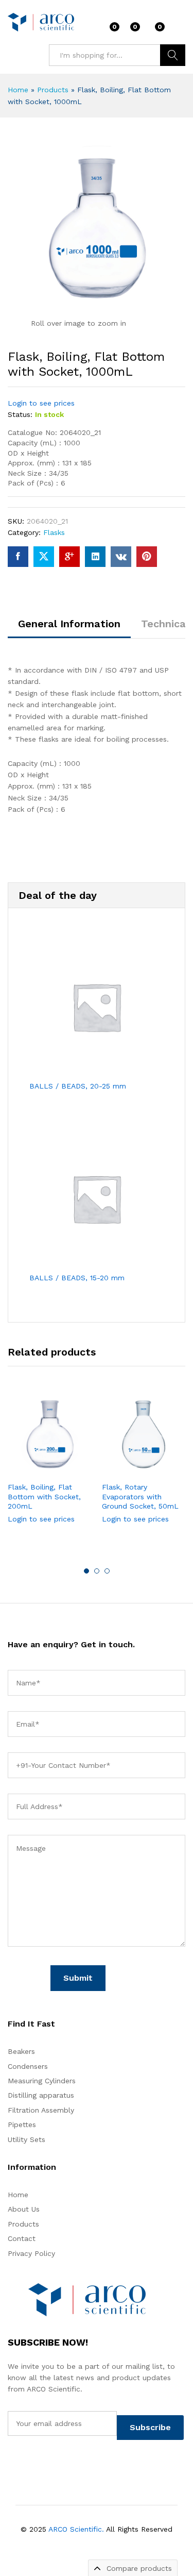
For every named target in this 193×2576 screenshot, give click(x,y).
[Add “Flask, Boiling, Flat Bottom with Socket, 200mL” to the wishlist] (72, 1470)
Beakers (21, 2051)
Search (173, 55)
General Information (69, 624)
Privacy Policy (31, 2253)
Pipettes (22, 2125)
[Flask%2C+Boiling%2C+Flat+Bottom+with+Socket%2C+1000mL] (44, 557)
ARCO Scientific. (76, 2529)
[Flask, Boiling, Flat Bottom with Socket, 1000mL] (18, 557)
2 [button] (97, 1571)
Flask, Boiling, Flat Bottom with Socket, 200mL (44, 1496)
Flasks (54, 532)
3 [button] (107, 1571)
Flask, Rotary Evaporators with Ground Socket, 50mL (140, 1496)
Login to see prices (41, 403)
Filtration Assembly (41, 2110)
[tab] (69, 628)
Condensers (28, 2066)
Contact (22, 2238)
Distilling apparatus (41, 2095)
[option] (50, 1466)
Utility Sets (27, 2139)
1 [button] (86, 1571)
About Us (24, 2209)
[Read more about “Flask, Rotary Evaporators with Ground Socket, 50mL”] (119, 1470)
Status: (20, 414)
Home (18, 90)
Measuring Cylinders (42, 2081)
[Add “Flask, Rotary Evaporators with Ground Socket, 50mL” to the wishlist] (166, 1470)
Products (53, 90)
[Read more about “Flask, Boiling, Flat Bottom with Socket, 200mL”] (25, 1470)
